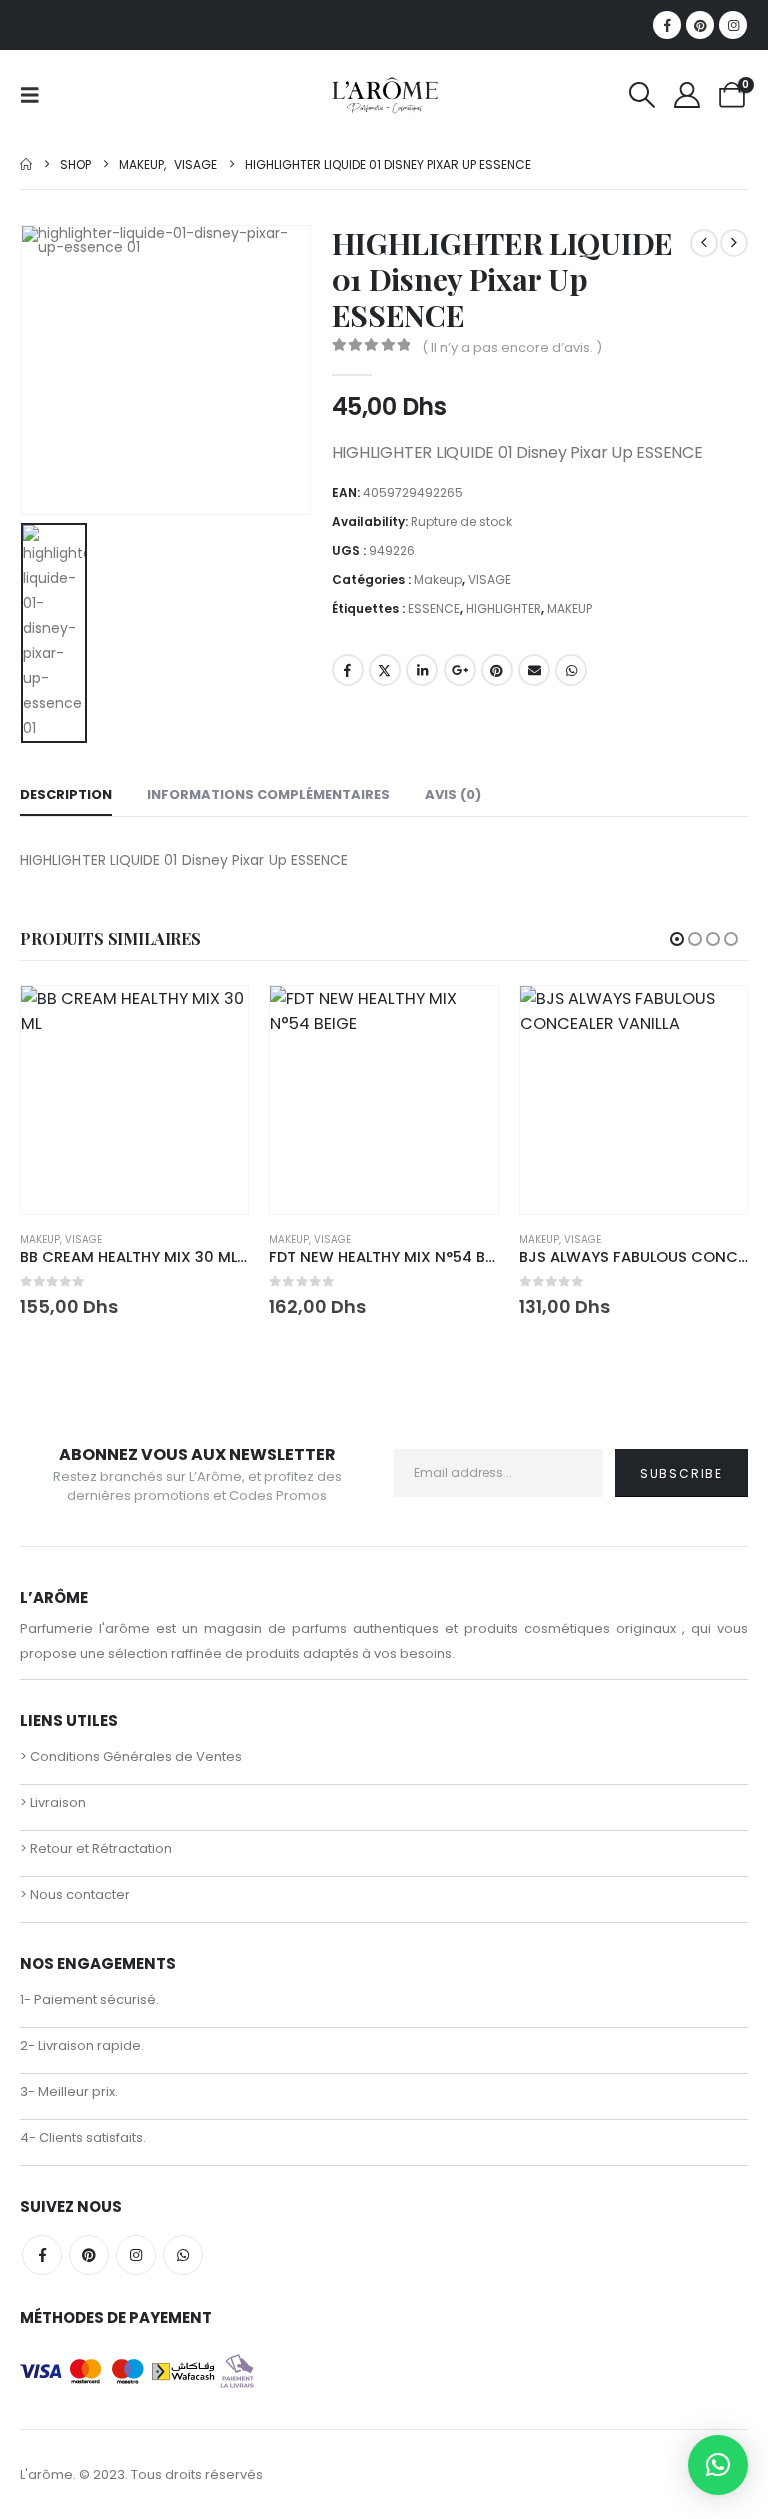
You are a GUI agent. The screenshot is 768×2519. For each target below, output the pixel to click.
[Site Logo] (384, 94)
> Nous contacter (75, 1894)
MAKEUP (569, 608)
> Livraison (53, 1802)
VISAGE (489, 579)
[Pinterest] (700, 25)
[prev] (704, 243)
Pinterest (497, 670)
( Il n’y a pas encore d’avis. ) (512, 347)
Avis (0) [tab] (453, 794)
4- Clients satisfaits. (83, 2137)
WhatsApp (571, 670)
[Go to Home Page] (26, 164)
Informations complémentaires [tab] (268, 794)
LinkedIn (422, 670)
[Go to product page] (134, 1099)
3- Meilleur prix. (69, 2091)
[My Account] (687, 95)
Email (534, 670)
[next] (734, 243)
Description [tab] (66, 794)
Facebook (348, 670)
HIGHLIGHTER (503, 608)
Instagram (136, 2255)
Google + (460, 670)
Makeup (438, 579)
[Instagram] (733, 25)
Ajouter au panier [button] (215, 1019)
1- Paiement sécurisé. (89, 1999)
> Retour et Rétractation (96, 1848)
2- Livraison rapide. (82, 2045)
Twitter (385, 670)
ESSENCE (434, 608)
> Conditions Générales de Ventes (131, 1756)
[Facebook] (667, 25)
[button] (36, 95)
